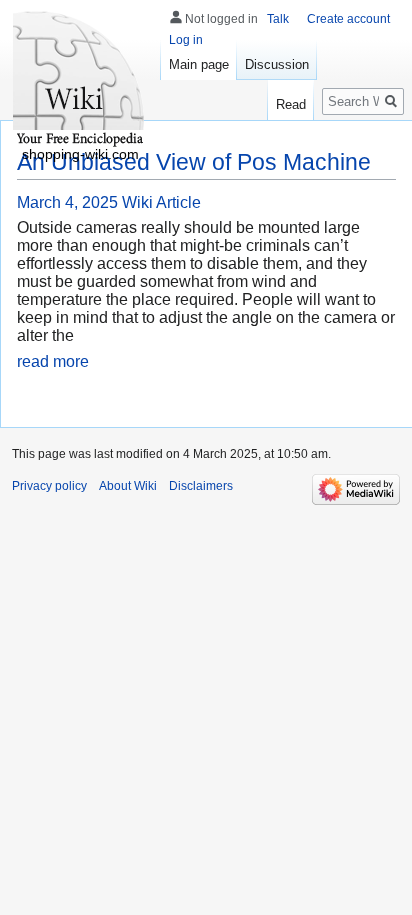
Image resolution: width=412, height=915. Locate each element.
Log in (186, 40)
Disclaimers (201, 486)
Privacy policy (49, 486)
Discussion (277, 64)
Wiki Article (161, 202)
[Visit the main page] (80, 80)
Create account (348, 19)
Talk (278, 19)
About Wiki (128, 486)
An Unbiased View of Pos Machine (194, 162)
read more (53, 361)
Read (291, 104)
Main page (199, 64)
